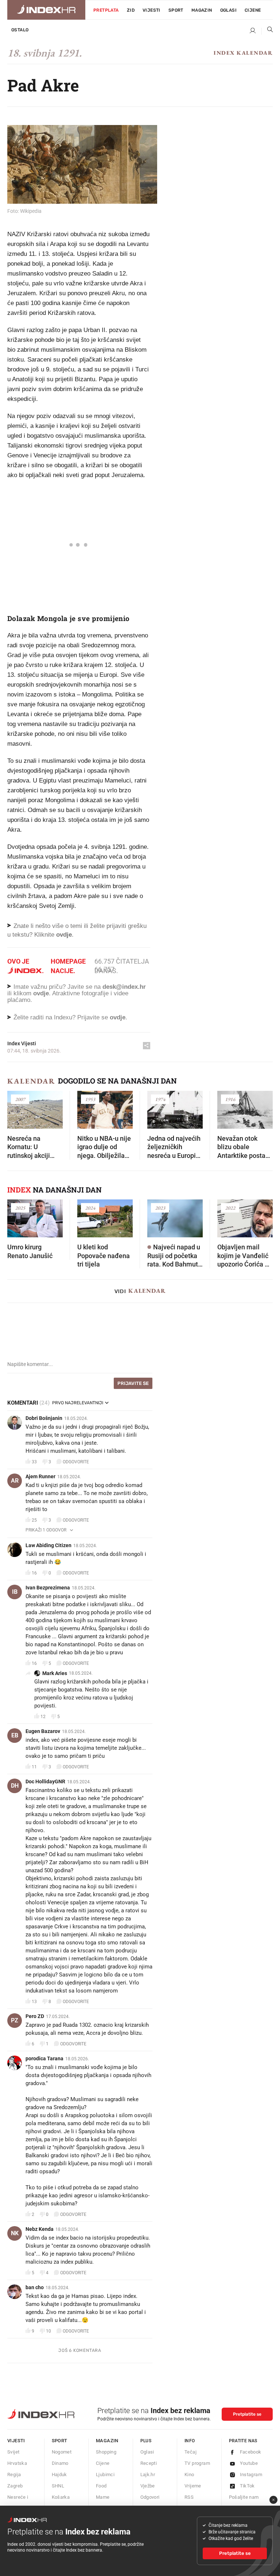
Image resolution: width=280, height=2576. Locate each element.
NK (15, 2233)
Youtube (249, 2463)
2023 (160, 1208)
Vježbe (148, 2486)
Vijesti (151, 10)
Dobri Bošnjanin (44, 1418)
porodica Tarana (44, 2058)
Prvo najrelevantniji (78, 1403)
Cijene (253, 10)
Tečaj (190, 2452)
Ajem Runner (40, 1476)
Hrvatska (17, 2463)
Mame (103, 2497)
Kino (189, 2474)
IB (15, 1592)
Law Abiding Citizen (48, 1545)
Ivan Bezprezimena (48, 1588)
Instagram (251, 2474)
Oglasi (228, 10)
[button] (16, 1107)
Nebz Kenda (40, 2229)
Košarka (61, 2497)
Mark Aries (55, 1673)
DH (15, 1786)
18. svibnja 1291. (44, 53)
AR (15, 1481)
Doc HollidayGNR (45, 1781)
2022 (230, 1208)
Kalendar (31, 1081)
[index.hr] (46, 10)
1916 (230, 1099)
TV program (197, 2463)
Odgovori (150, 2497)
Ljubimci (105, 2474)
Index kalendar (243, 53)
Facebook (251, 2452)
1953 (90, 1099)
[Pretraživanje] (267, 31)
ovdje (41, 993)
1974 (160, 1099)
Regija (14, 2474)
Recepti (149, 2463)
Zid (131, 10)
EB (15, 1735)
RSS (189, 2497)
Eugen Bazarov (43, 1731)
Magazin (107, 2441)
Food (101, 2486)
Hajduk (59, 2474)
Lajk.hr (148, 2474)
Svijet (13, 2452)
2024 (90, 1208)
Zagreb (15, 2486)
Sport (176, 10)
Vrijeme (193, 2486)
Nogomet (62, 2452)
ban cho (35, 2287)
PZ (15, 2020)
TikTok (247, 2486)
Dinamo (60, 2463)
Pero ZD (35, 2016)
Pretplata (106, 10)
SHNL (58, 2486)
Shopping (106, 2452)
